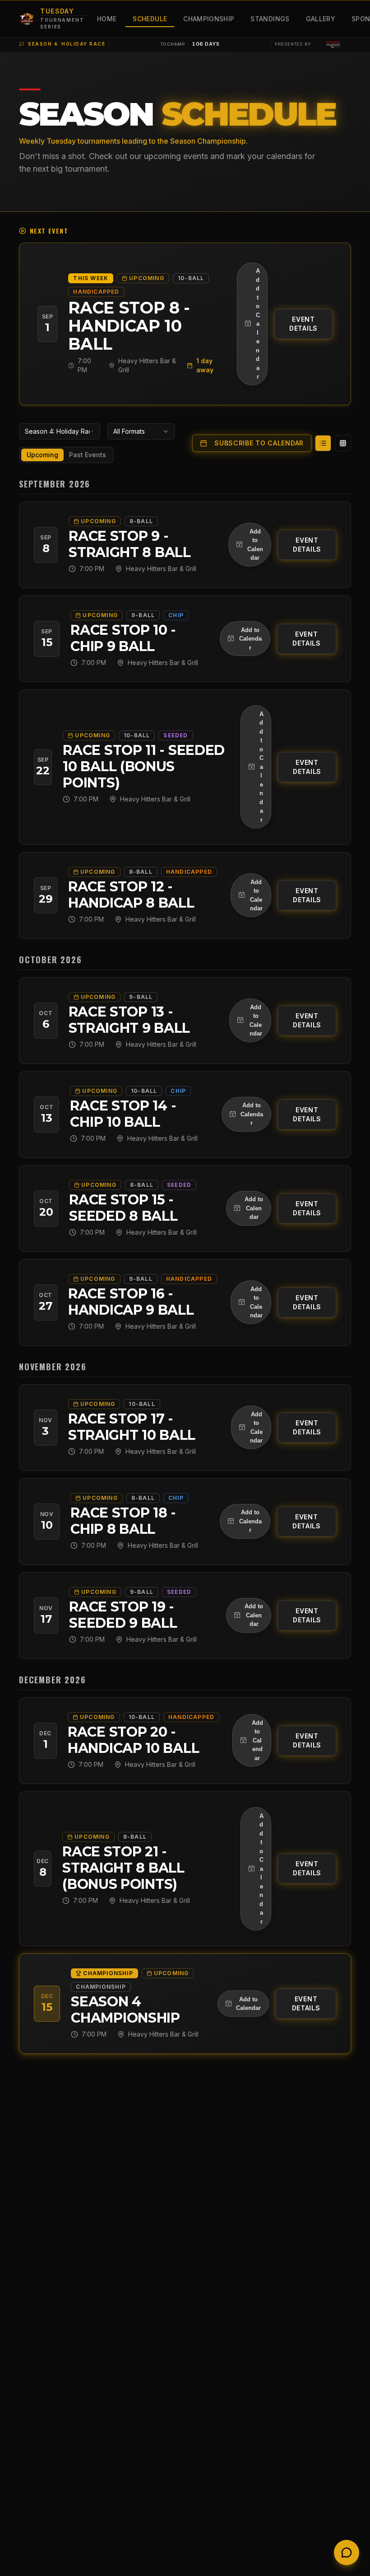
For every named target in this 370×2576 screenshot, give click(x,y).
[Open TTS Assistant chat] (347, 2553)
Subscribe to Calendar (259, 443)
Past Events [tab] (88, 455)
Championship (209, 19)
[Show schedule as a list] (323, 443)
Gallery (321, 19)
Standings (270, 19)
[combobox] (60, 431)
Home (107, 19)
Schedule (150, 19)
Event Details (303, 324)
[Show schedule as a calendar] (343, 443)
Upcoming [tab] (42, 455)
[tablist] (66, 455)
